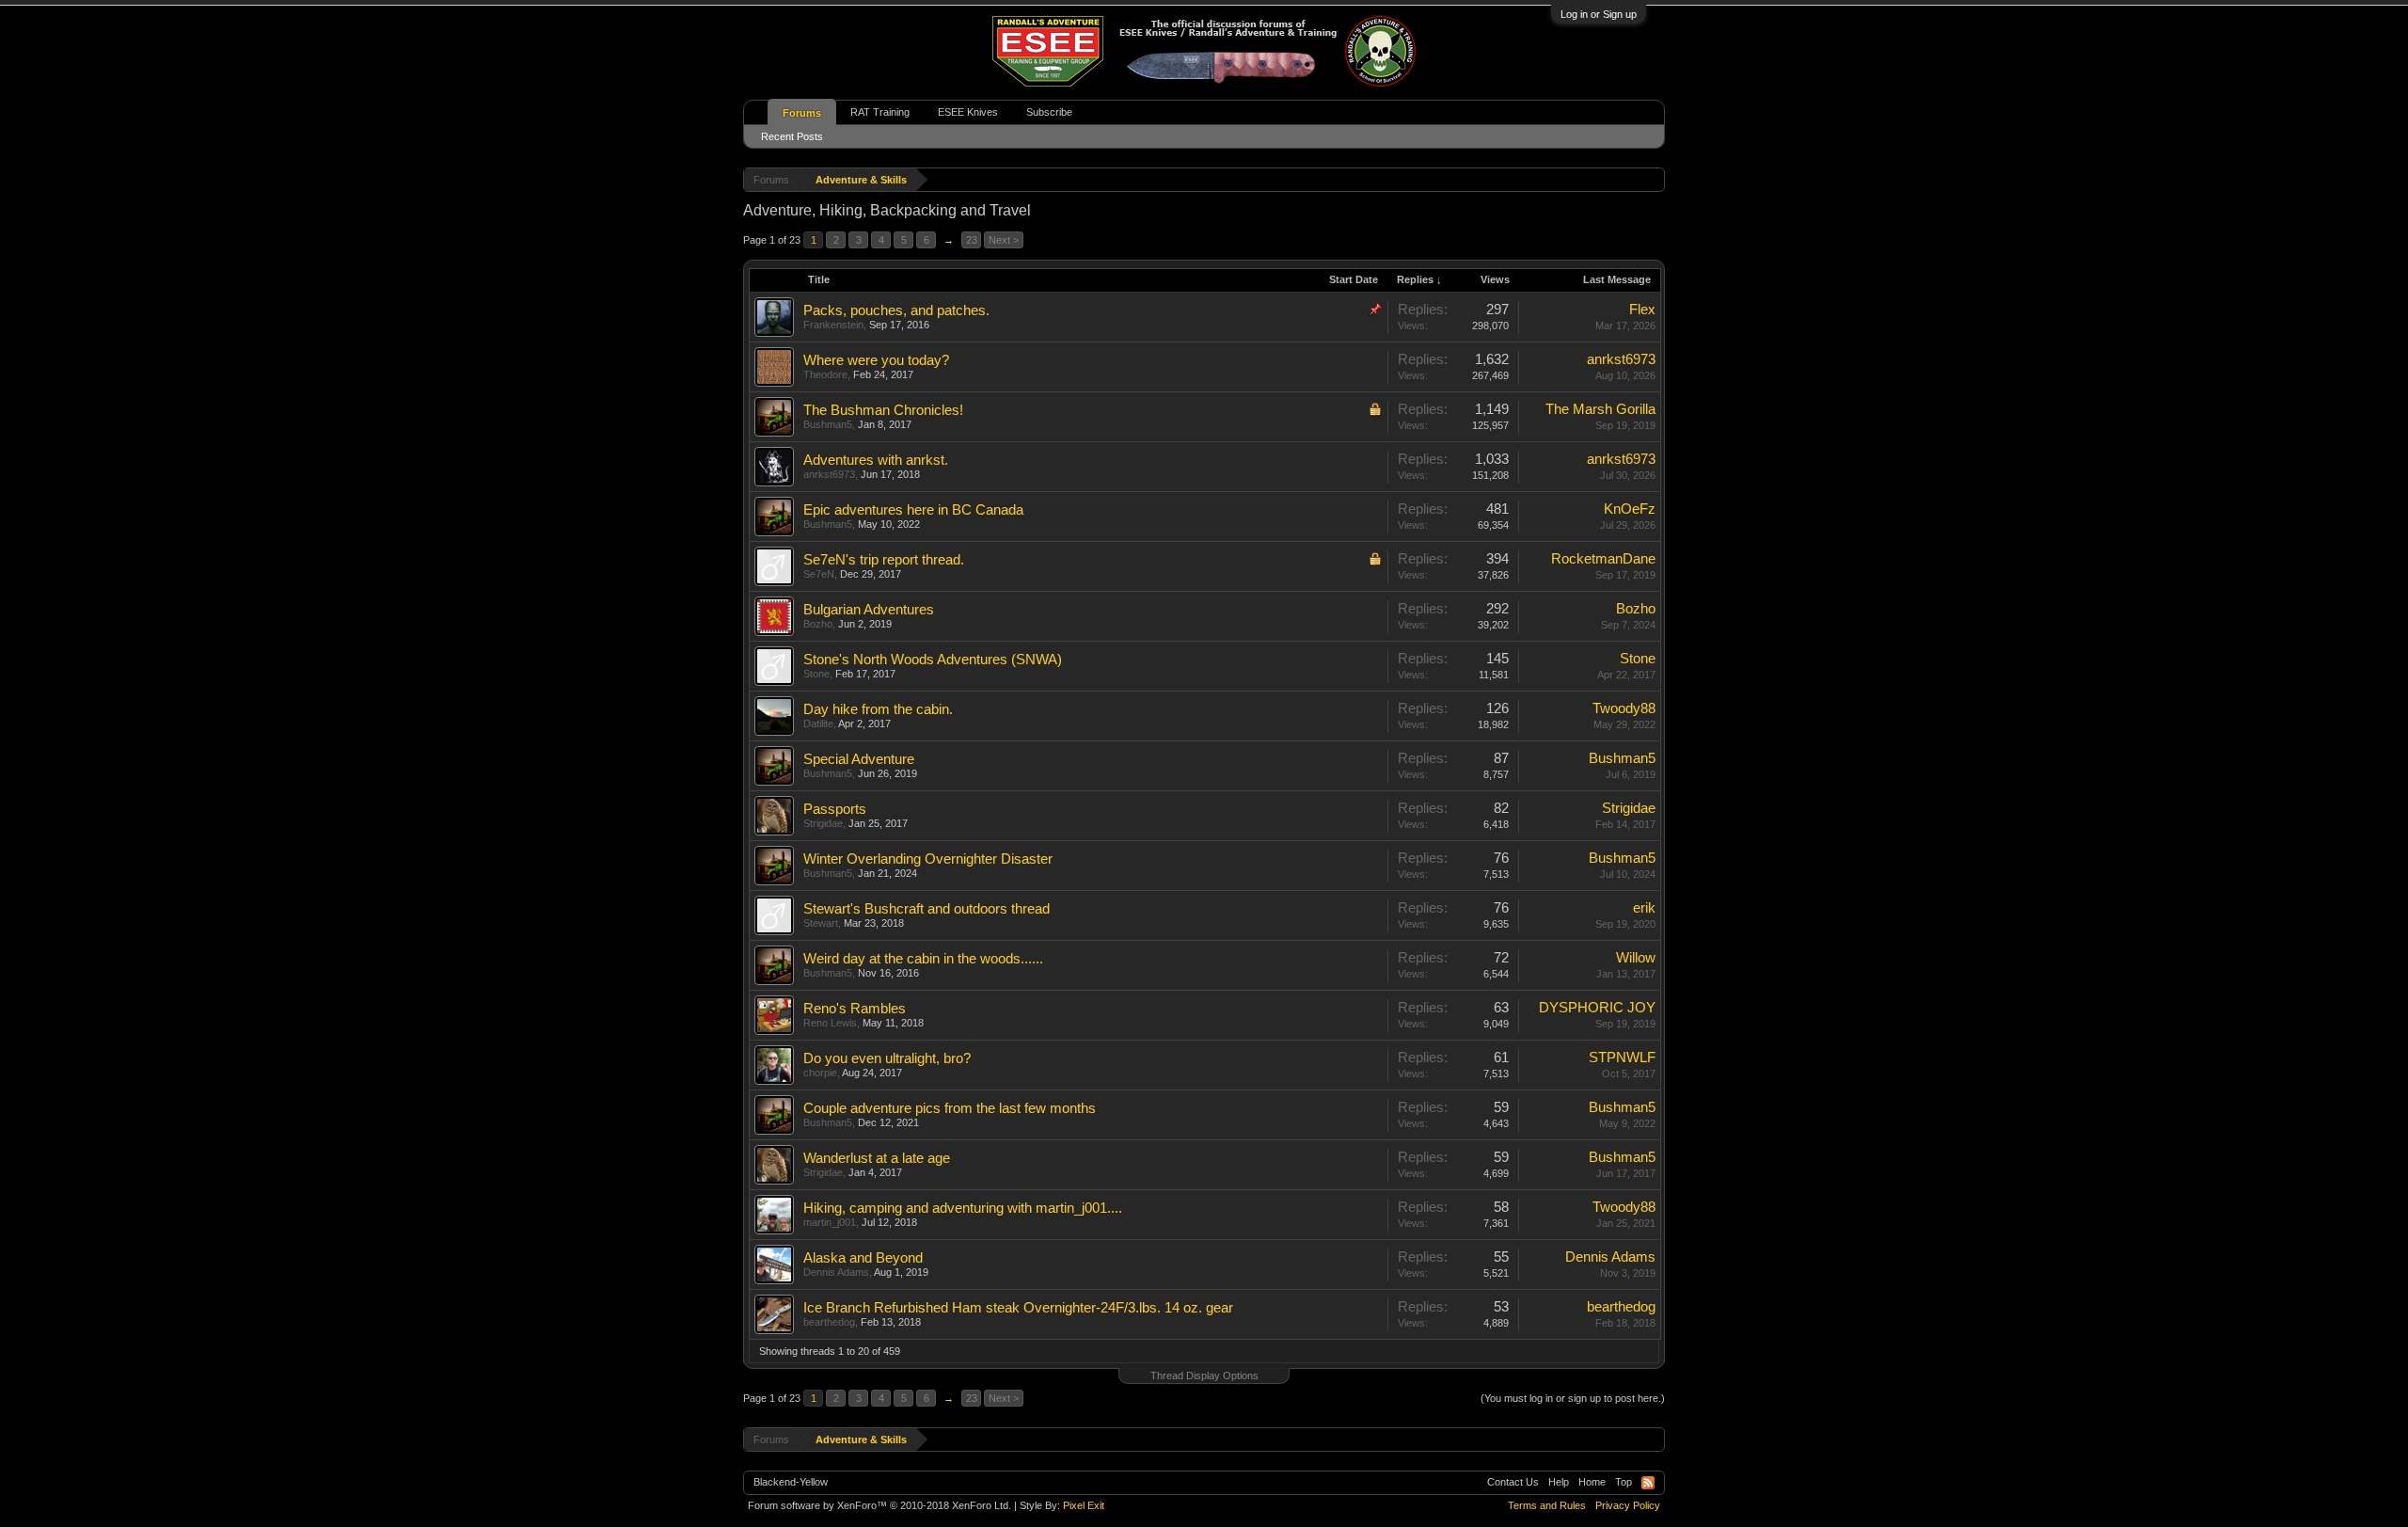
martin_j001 (830, 1222)
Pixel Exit (1084, 1505)
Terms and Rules (1547, 1505)
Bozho (818, 624)
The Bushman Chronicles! (883, 410)
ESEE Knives (968, 112)
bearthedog (829, 1322)
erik (1644, 908)
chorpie (820, 1073)
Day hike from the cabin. (878, 709)
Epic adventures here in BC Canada (913, 510)
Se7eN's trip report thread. (884, 560)
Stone (816, 674)
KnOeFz (1630, 509)
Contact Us (1513, 1482)
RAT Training (880, 112)
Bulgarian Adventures (869, 610)
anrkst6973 (1621, 359)
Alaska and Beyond (863, 1258)
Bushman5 (828, 424)
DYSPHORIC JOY (1597, 1008)
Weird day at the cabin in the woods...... (923, 959)
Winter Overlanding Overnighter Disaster (928, 859)
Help (1559, 1482)
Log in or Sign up (1599, 14)
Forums (802, 113)
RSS (1648, 1483)
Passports (835, 809)
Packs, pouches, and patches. (896, 310)
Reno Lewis (830, 1023)
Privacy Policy (1628, 1505)
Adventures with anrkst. (876, 460)
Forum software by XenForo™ (879, 1505)
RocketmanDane (1603, 559)
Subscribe (1049, 112)
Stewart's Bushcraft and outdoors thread (927, 909)
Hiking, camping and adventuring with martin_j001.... (963, 1208)
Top (1624, 1482)
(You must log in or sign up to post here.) (1573, 1398)
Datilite (818, 724)
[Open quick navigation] (1653, 179)
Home (1592, 1482)
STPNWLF (1622, 1058)
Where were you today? (876, 360)
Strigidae (823, 823)
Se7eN (819, 574)
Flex (1642, 310)
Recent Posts (792, 136)
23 (972, 240)
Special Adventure (859, 759)
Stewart (821, 923)
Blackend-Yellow (791, 1482)
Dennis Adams (836, 1272)
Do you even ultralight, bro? (887, 1058)
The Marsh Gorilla (1600, 409)
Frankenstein (833, 325)
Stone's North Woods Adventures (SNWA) (933, 660)
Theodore (825, 374)
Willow (1636, 958)
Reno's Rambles (855, 1009)
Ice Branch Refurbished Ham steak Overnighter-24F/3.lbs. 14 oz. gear (1018, 1308)
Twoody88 (1624, 708)
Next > (1004, 240)
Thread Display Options (1204, 1376)
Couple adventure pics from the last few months (950, 1108)
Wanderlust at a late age (877, 1158)
